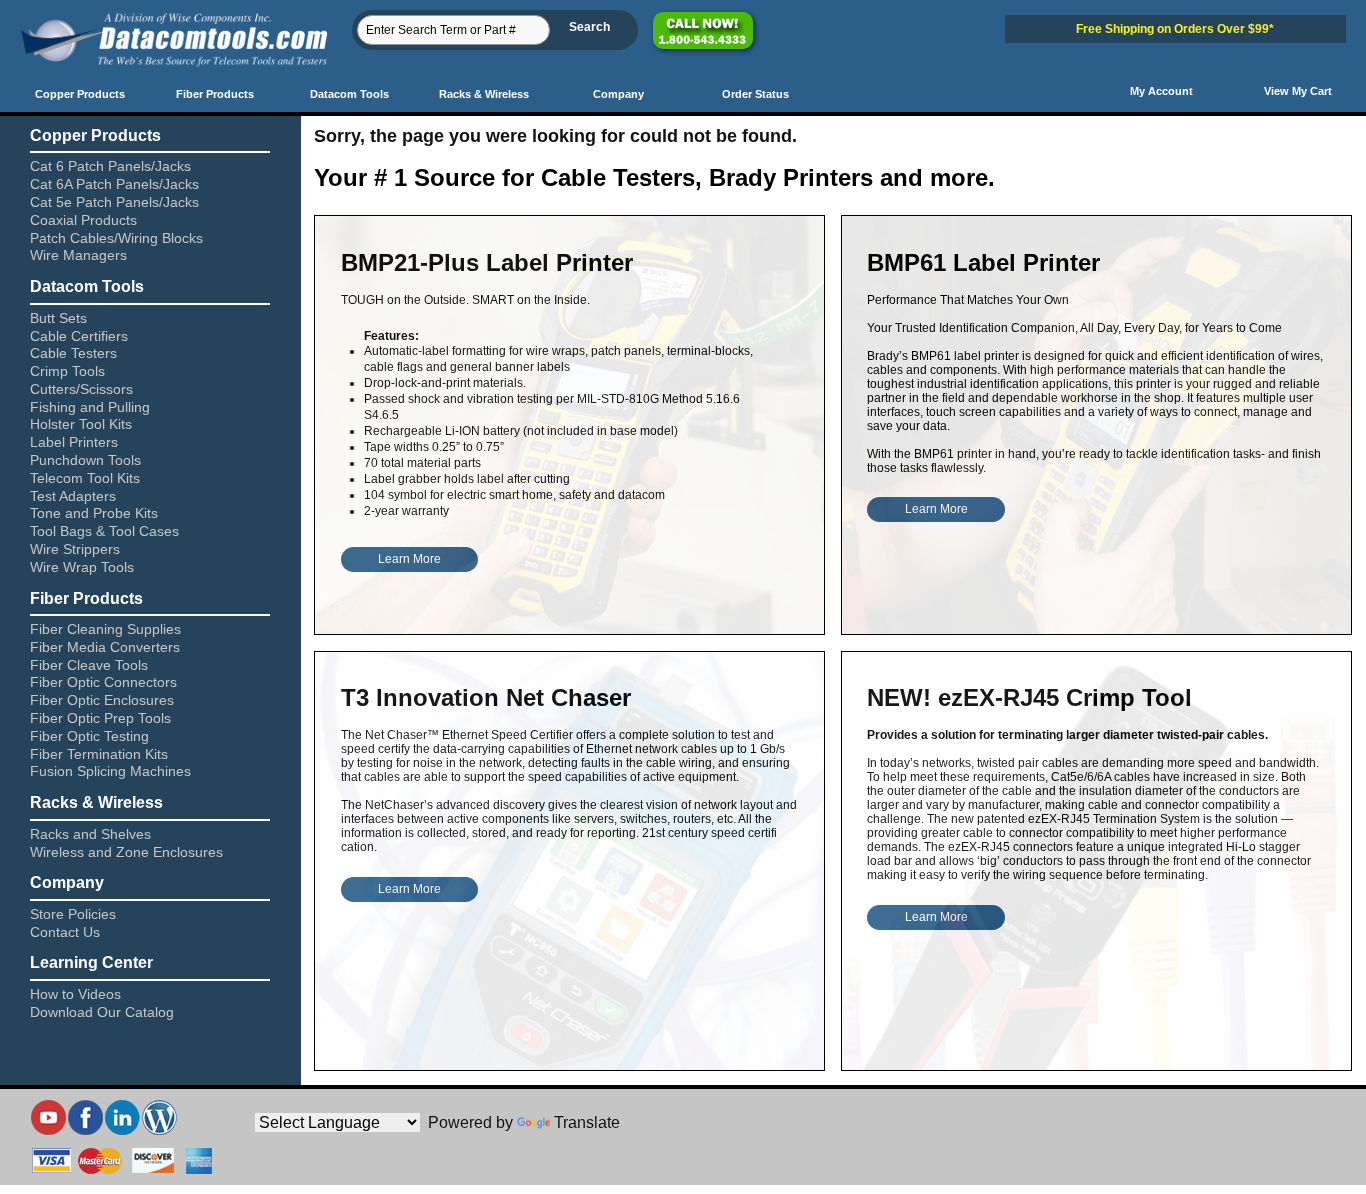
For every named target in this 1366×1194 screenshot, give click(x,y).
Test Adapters (73, 496)
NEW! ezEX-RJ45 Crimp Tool (1029, 697)
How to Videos (75, 994)
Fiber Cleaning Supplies (105, 629)
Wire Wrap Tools (82, 567)
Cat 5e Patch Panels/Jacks (114, 202)
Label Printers (74, 442)
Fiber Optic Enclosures (102, 700)
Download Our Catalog (102, 1012)
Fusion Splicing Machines (110, 771)
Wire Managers (78, 255)
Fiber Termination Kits (99, 754)
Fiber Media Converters (105, 647)
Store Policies (73, 914)
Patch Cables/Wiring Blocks (116, 238)
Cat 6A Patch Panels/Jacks (114, 184)
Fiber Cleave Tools (89, 665)
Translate (587, 1122)
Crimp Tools (67, 371)
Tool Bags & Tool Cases (104, 531)
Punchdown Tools (85, 460)
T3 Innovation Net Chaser (486, 697)
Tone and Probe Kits (94, 513)
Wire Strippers (75, 549)
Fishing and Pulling (90, 407)
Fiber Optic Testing (89, 736)
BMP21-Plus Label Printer (487, 262)
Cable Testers (73, 353)
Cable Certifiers (79, 336)
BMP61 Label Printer (983, 262)
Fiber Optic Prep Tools (100, 718)
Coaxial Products (83, 220)
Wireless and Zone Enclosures (126, 852)
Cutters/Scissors (81, 389)
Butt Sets (58, 318)
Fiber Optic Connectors (103, 682)
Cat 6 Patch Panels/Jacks (110, 166)
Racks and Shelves (90, 834)
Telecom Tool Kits (85, 478)
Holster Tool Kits (81, 424)
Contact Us (65, 932)
